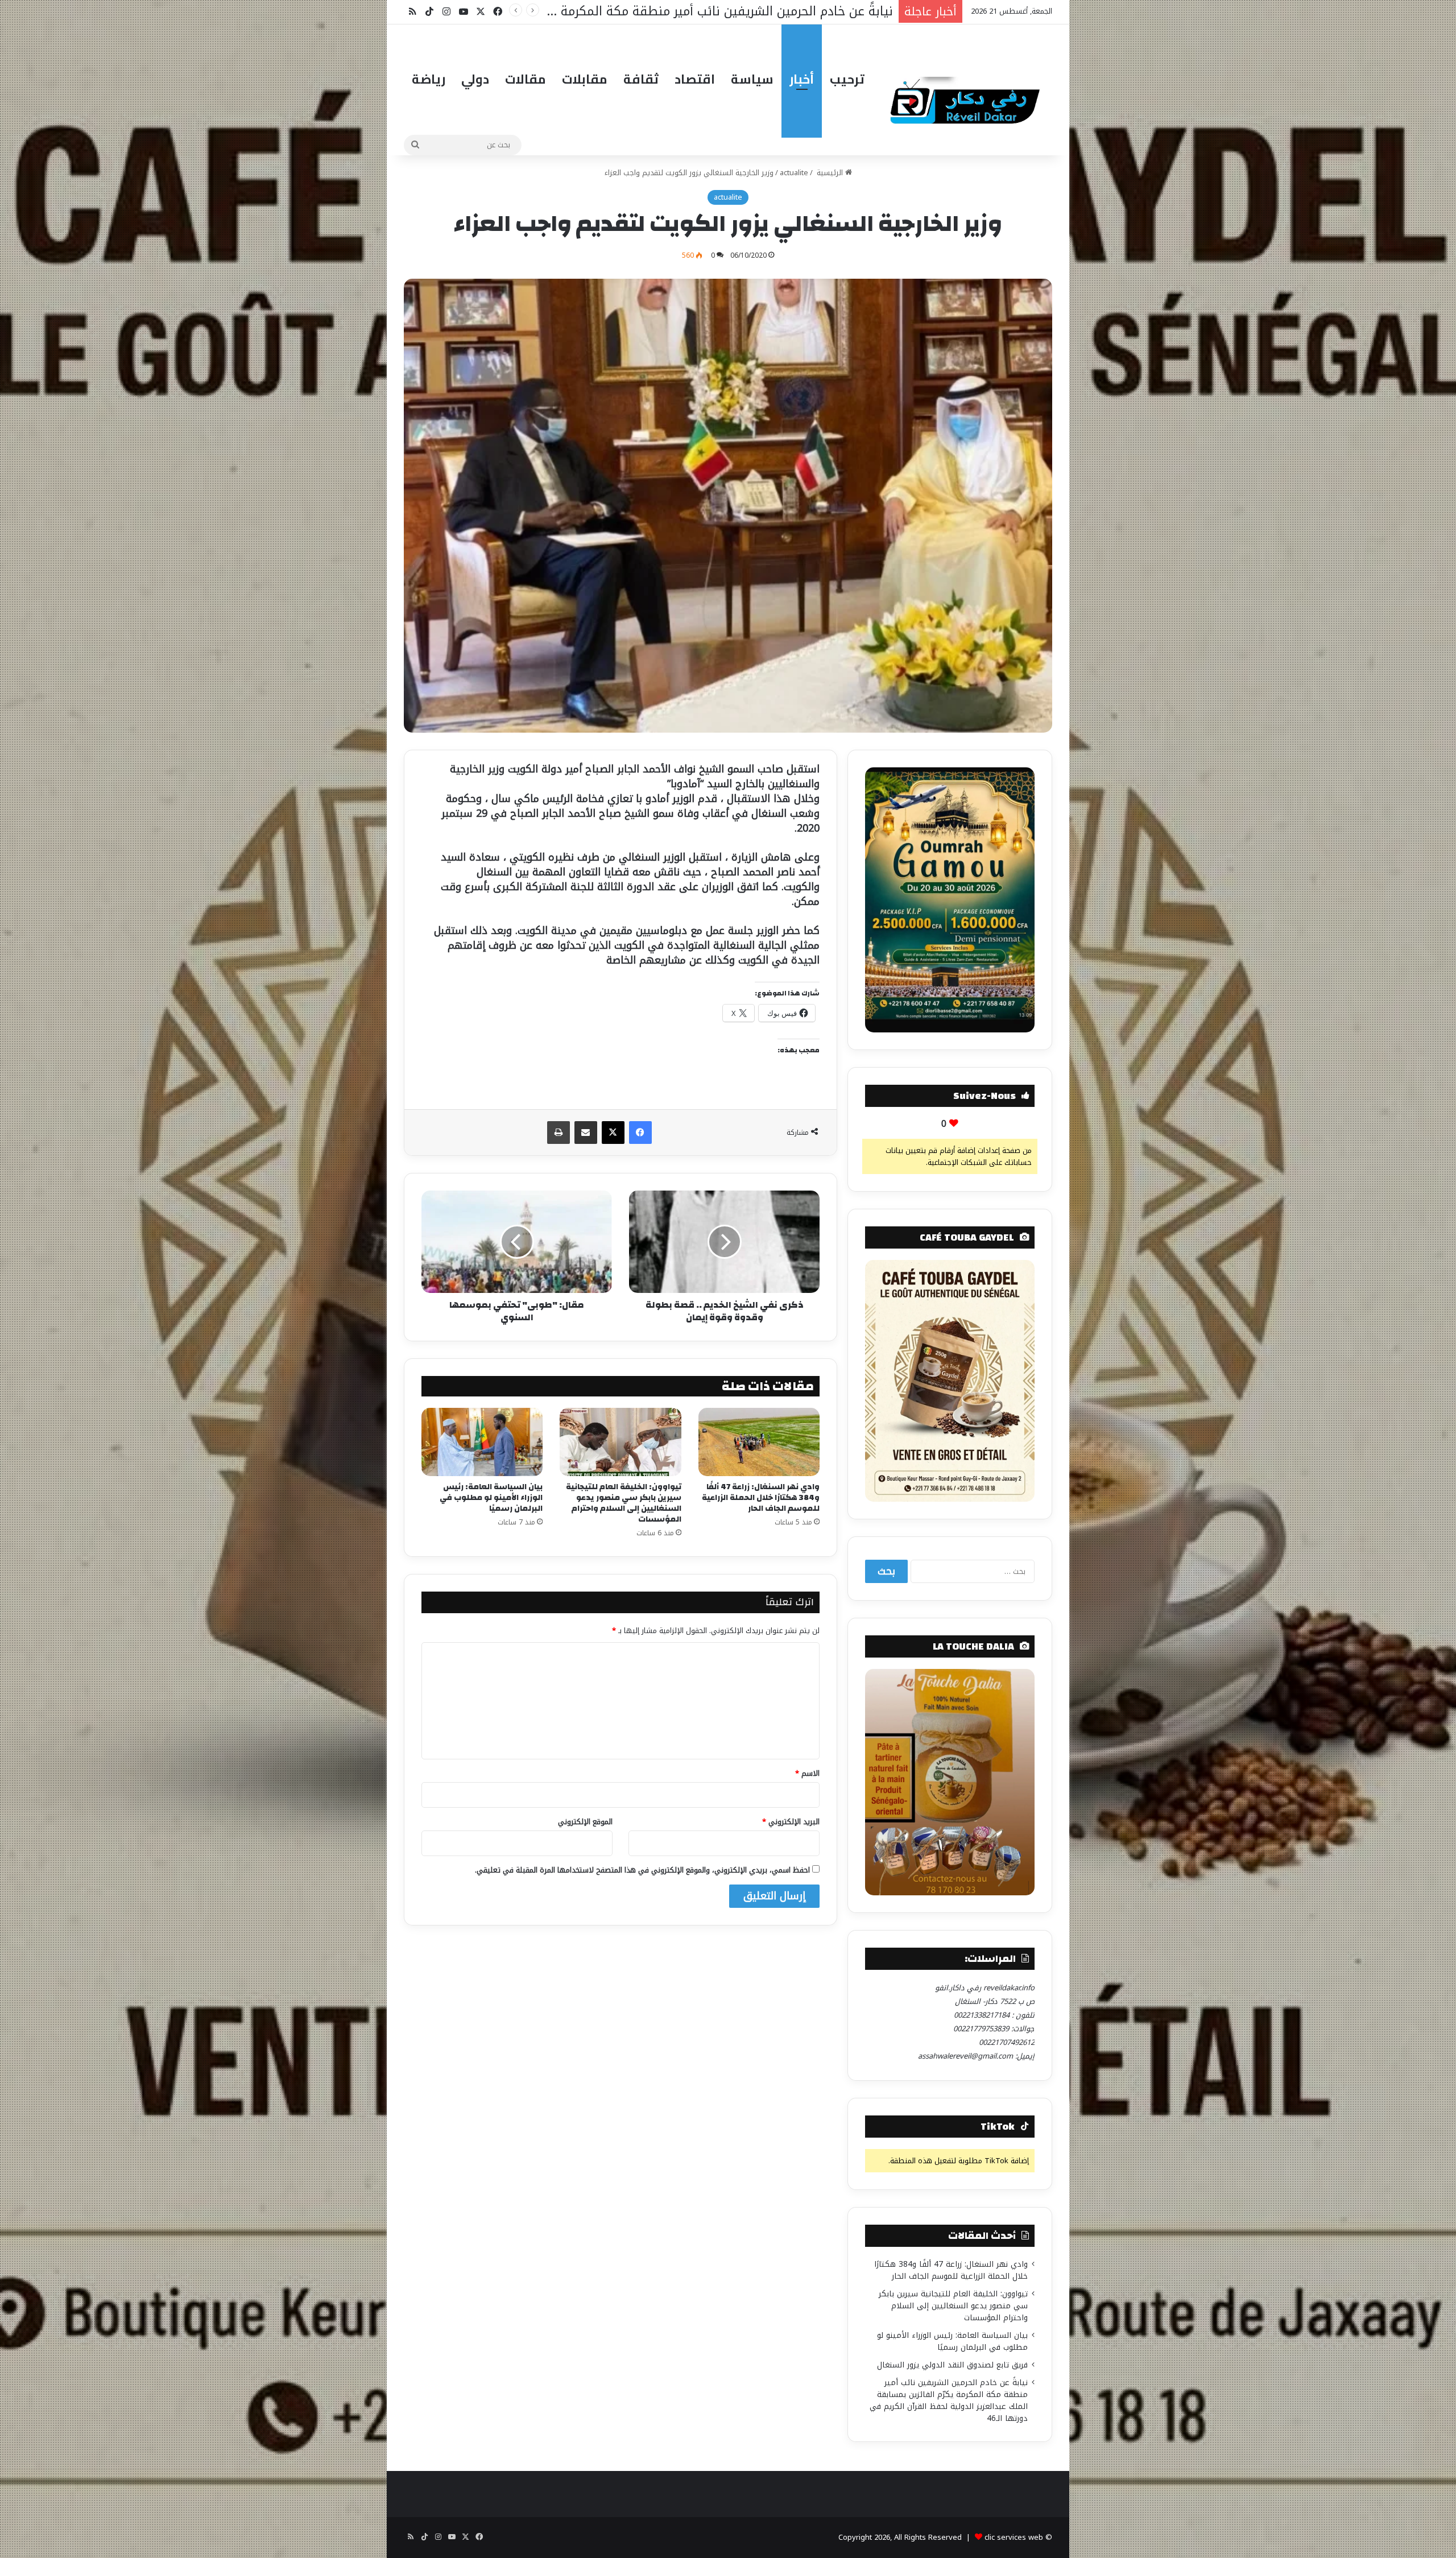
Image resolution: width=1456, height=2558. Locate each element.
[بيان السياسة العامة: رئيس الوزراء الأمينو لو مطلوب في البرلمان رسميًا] (482, 1442)
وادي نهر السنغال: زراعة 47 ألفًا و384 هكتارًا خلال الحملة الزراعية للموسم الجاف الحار (761, 1498)
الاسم (807, 1773)
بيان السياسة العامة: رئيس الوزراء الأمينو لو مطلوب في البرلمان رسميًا (491, 1498)
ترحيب (847, 79)
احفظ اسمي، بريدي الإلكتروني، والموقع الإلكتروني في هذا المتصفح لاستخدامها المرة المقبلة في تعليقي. (642, 1870)
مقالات (526, 79)
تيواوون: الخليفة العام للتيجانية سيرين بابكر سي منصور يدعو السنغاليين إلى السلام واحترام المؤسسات (624, 1503)
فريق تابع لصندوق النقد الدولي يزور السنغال (952, 2365)
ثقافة (641, 79)
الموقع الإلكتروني (585, 1822)
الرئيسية (830, 173)
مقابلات (585, 79)
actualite (794, 173)
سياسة (752, 79)
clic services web (1014, 2537)
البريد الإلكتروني (791, 1822)
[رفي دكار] (968, 96)
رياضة (429, 79)
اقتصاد (695, 79)
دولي (475, 79)
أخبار (802, 79)
